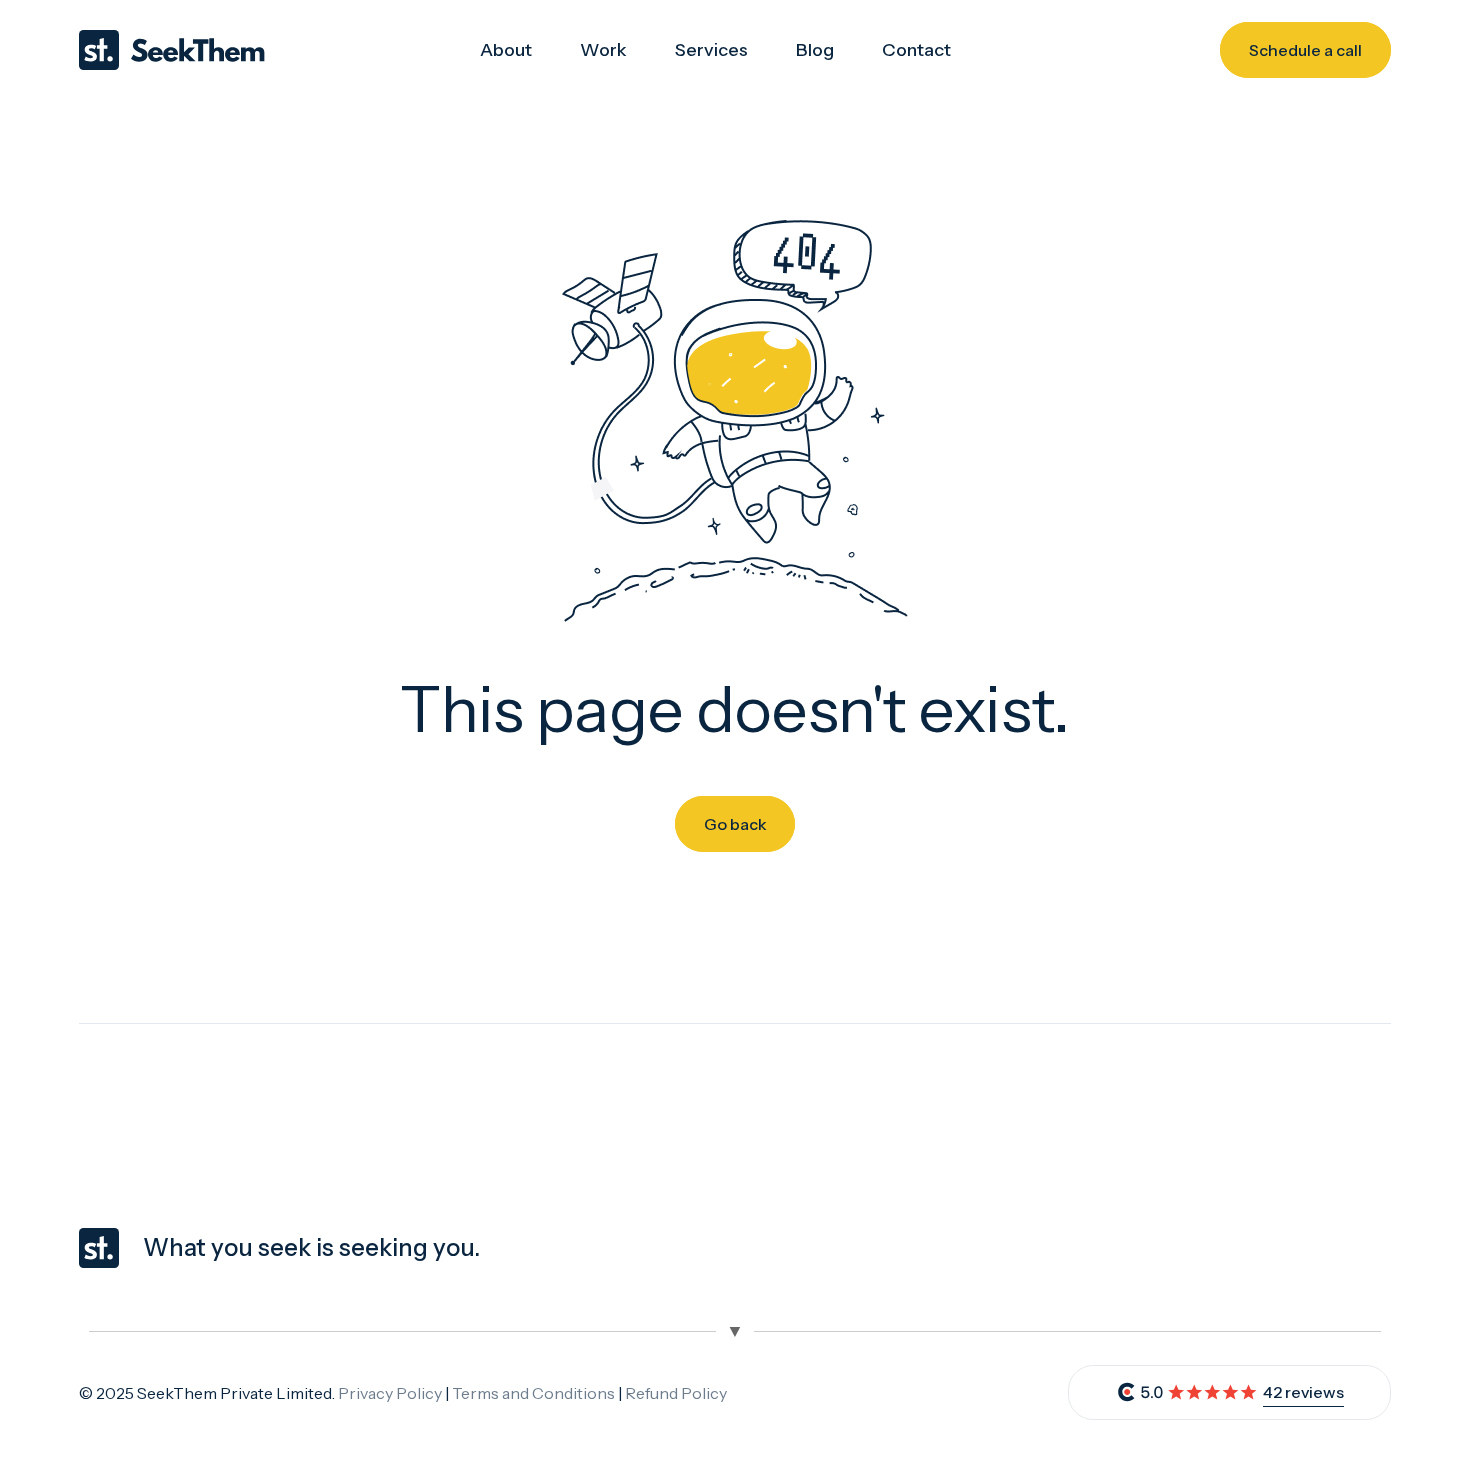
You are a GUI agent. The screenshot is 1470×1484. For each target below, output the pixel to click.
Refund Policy (676, 1393)
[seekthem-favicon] (99, 1248)
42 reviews (1303, 1392)
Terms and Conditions (533, 1393)
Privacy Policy (390, 1393)
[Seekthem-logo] (172, 50)
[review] (1187, 1393)
